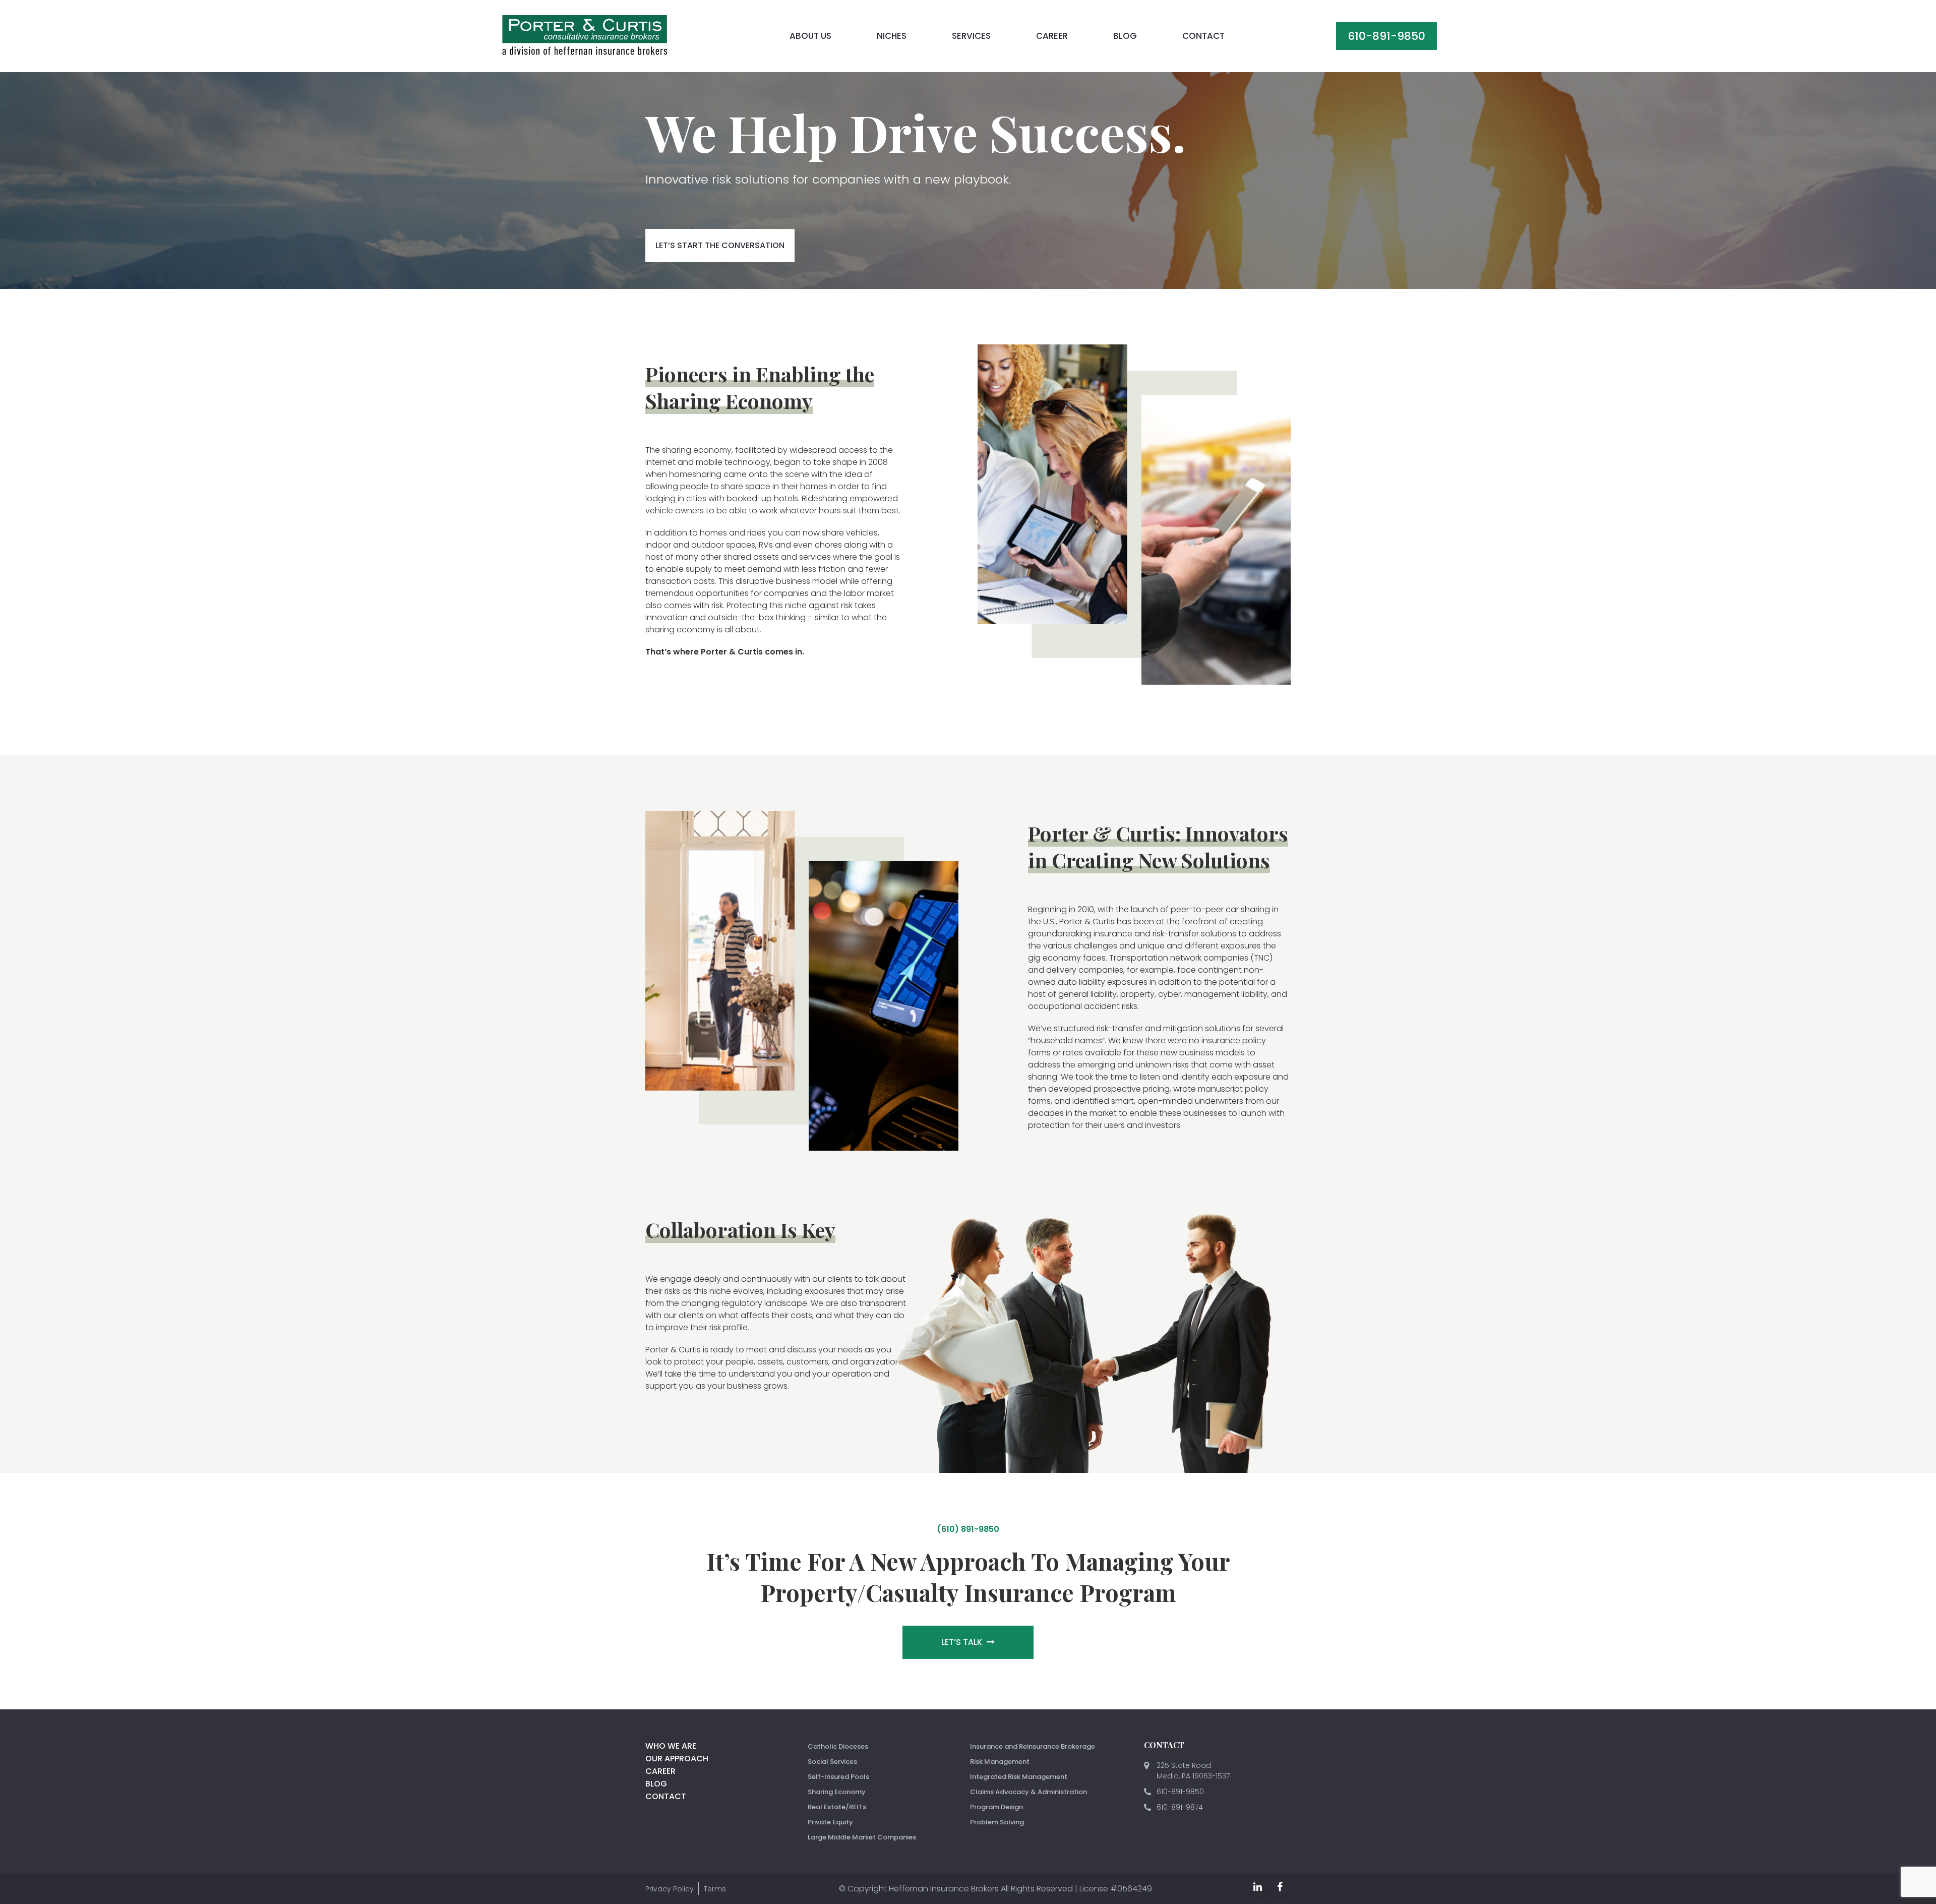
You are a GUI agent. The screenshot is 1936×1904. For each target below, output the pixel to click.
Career (1052, 36)
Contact (1203, 36)
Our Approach (677, 1759)
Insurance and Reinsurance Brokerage (1033, 1746)
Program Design (996, 1807)
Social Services (832, 1762)
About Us (810, 36)
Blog (1125, 36)
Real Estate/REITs (837, 1807)
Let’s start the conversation (720, 245)
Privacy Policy (670, 1889)
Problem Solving (997, 1822)
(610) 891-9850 (968, 1529)
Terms (715, 1889)
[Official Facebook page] (1280, 1887)
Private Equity (830, 1822)
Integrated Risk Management (1019, 1777)
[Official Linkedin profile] (1257, 1887)
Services (971, 36)
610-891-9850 (1386, 36)
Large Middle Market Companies (862, 1837)
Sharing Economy (837, 1792)
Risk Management (1000, 1762)
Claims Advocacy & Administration (1028, 1792)
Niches (892, 36)
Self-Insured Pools (838, 1777)
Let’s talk (963, 1642)
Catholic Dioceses (838, 1746)
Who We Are (671, 1746)
